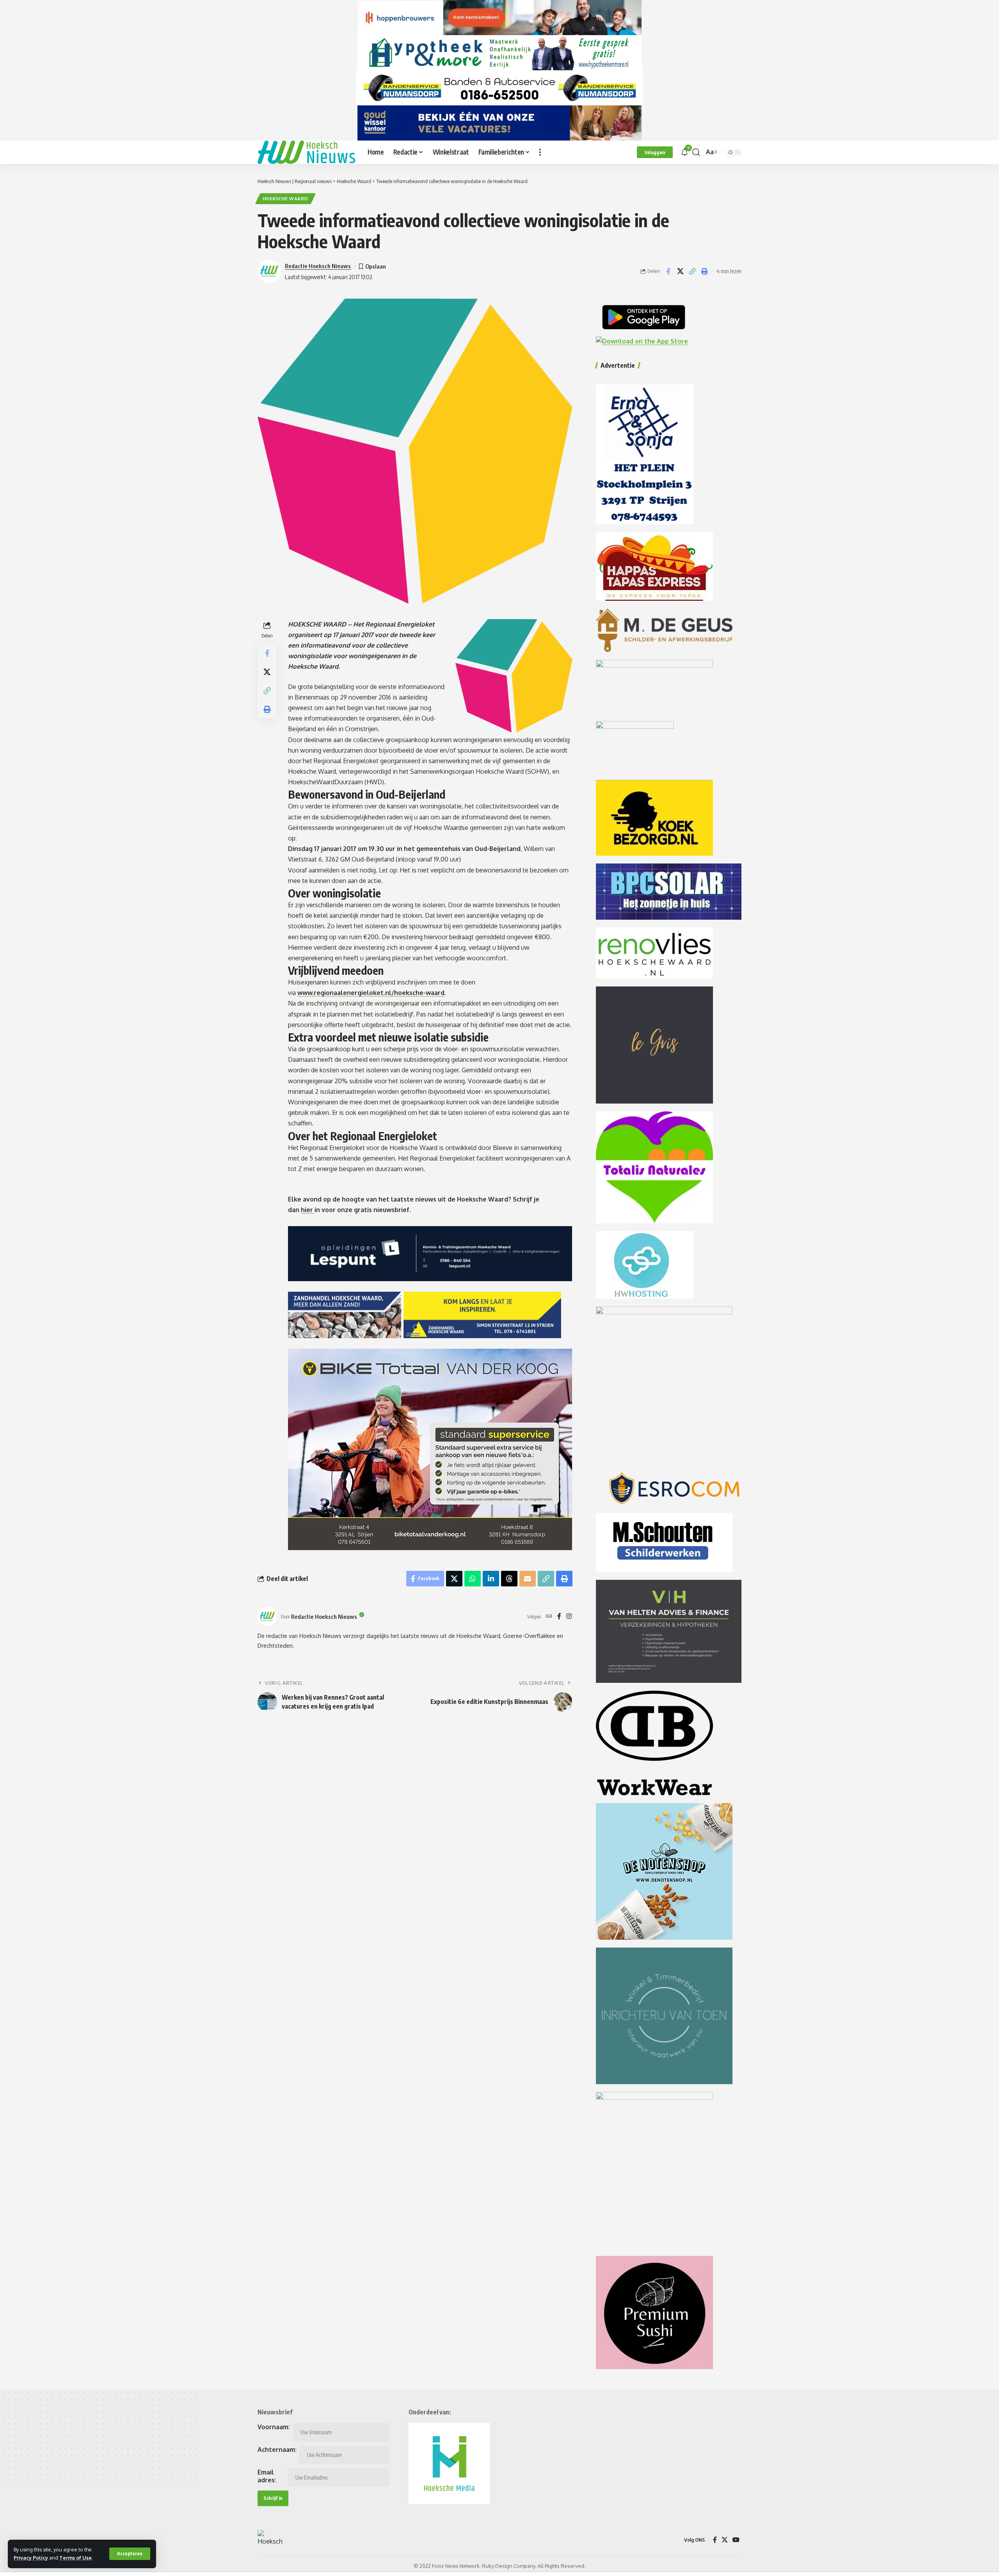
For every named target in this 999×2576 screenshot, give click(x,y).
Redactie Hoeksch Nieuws (318, 266)
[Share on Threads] (509, 1579)
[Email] (528, 1579)
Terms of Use (76, 2558)
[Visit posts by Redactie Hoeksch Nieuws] (267, 1616)
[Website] (549, 1617)
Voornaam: (274, 2427)
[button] (130, 2554)
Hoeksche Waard (286, 198)
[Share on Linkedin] (491, 1579)
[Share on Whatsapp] (473, 1579)
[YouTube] (736, 2540)
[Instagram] (569, 1617)
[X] (725, 2540)
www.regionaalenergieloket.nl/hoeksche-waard (371, 993)
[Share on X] (680, 271)
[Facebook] (559, 1617)
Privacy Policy (31, 2558)
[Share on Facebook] (668, 271)
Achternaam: (277, 2450)
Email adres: (267, 2476)
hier (308, 1210)
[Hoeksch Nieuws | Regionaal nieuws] (306, 152)
